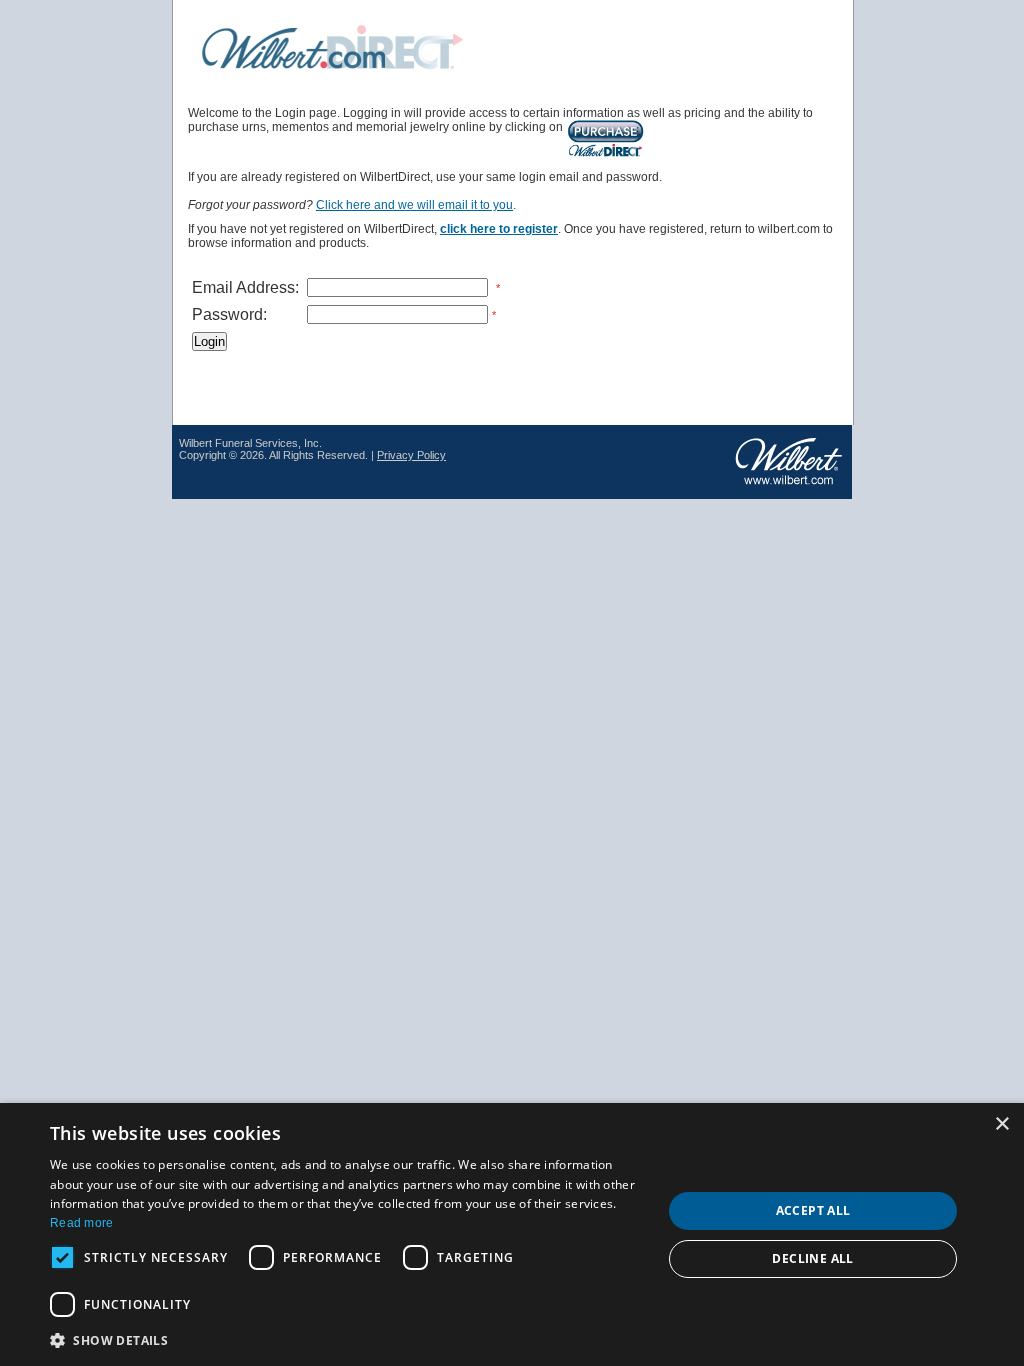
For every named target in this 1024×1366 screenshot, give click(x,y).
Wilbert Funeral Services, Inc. (250, 443)
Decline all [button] (812, 1258)
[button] (347, 1339)
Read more (82, 1223)
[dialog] (512, 1234)
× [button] (1001, 1124)
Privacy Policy (411, 455)
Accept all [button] (813, 1210)
